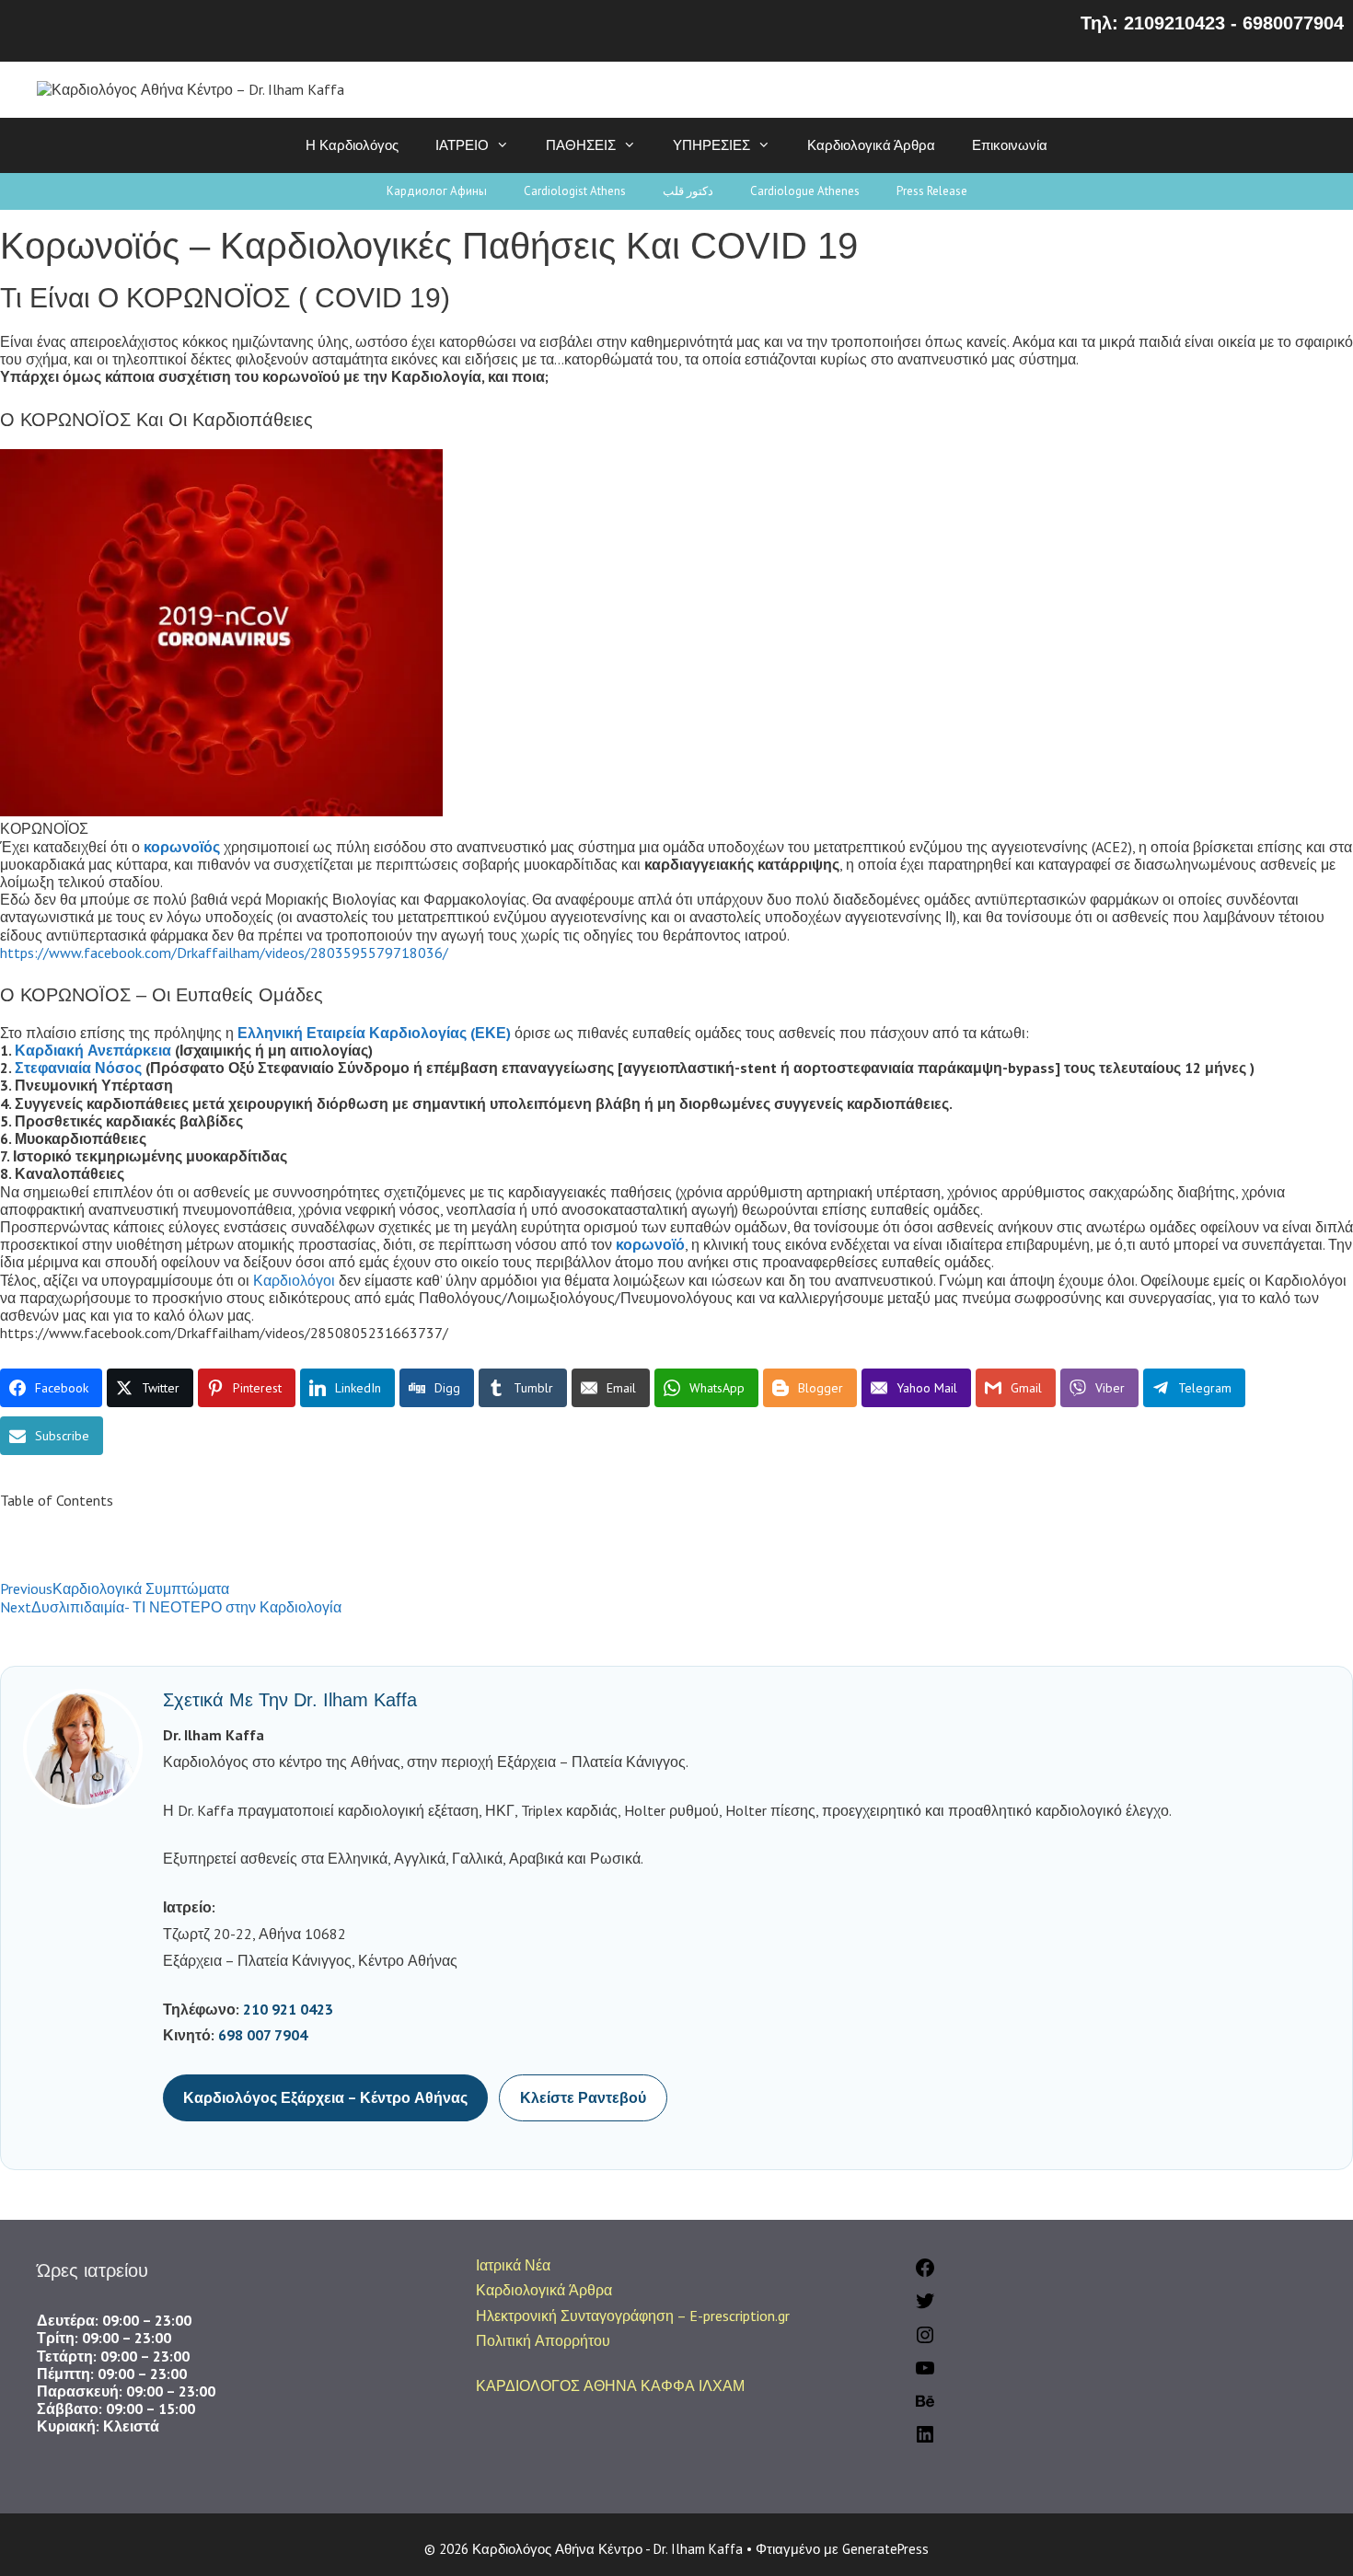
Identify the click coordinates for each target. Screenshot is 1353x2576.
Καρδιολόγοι (294, 1280)
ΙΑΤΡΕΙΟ (462, 145)
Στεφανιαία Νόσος (78, 1068)
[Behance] (925, 2407)
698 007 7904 (263, 2035)
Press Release (932, 191)
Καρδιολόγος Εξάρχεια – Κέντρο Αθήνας (325, 2097)
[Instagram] (925, 2340)
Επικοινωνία (1010, 145)
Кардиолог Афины (437, 191)
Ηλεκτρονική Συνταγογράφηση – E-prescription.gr (633, 2316)
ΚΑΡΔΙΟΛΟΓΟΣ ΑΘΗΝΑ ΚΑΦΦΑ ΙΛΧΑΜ (610, 2385)
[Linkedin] (925, 2440)
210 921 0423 (288, 2009)
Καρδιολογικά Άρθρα (871, 145)
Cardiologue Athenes (805, 191)
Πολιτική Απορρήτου (543, 2340)
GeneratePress (885, 2549)
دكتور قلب (688, 191)
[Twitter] (925, 2306)
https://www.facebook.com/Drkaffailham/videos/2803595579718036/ (224, 953)
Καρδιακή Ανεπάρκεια (93, 1050)
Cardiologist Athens (575, 191)
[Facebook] (925, 2273)
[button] (676, 1519)
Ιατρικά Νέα (513, 2265)
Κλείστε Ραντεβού (583, 2097)
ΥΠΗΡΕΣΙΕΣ (711, 145)
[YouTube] (925, 2374)
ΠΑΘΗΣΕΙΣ (581, 145)
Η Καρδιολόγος (352, 145)
